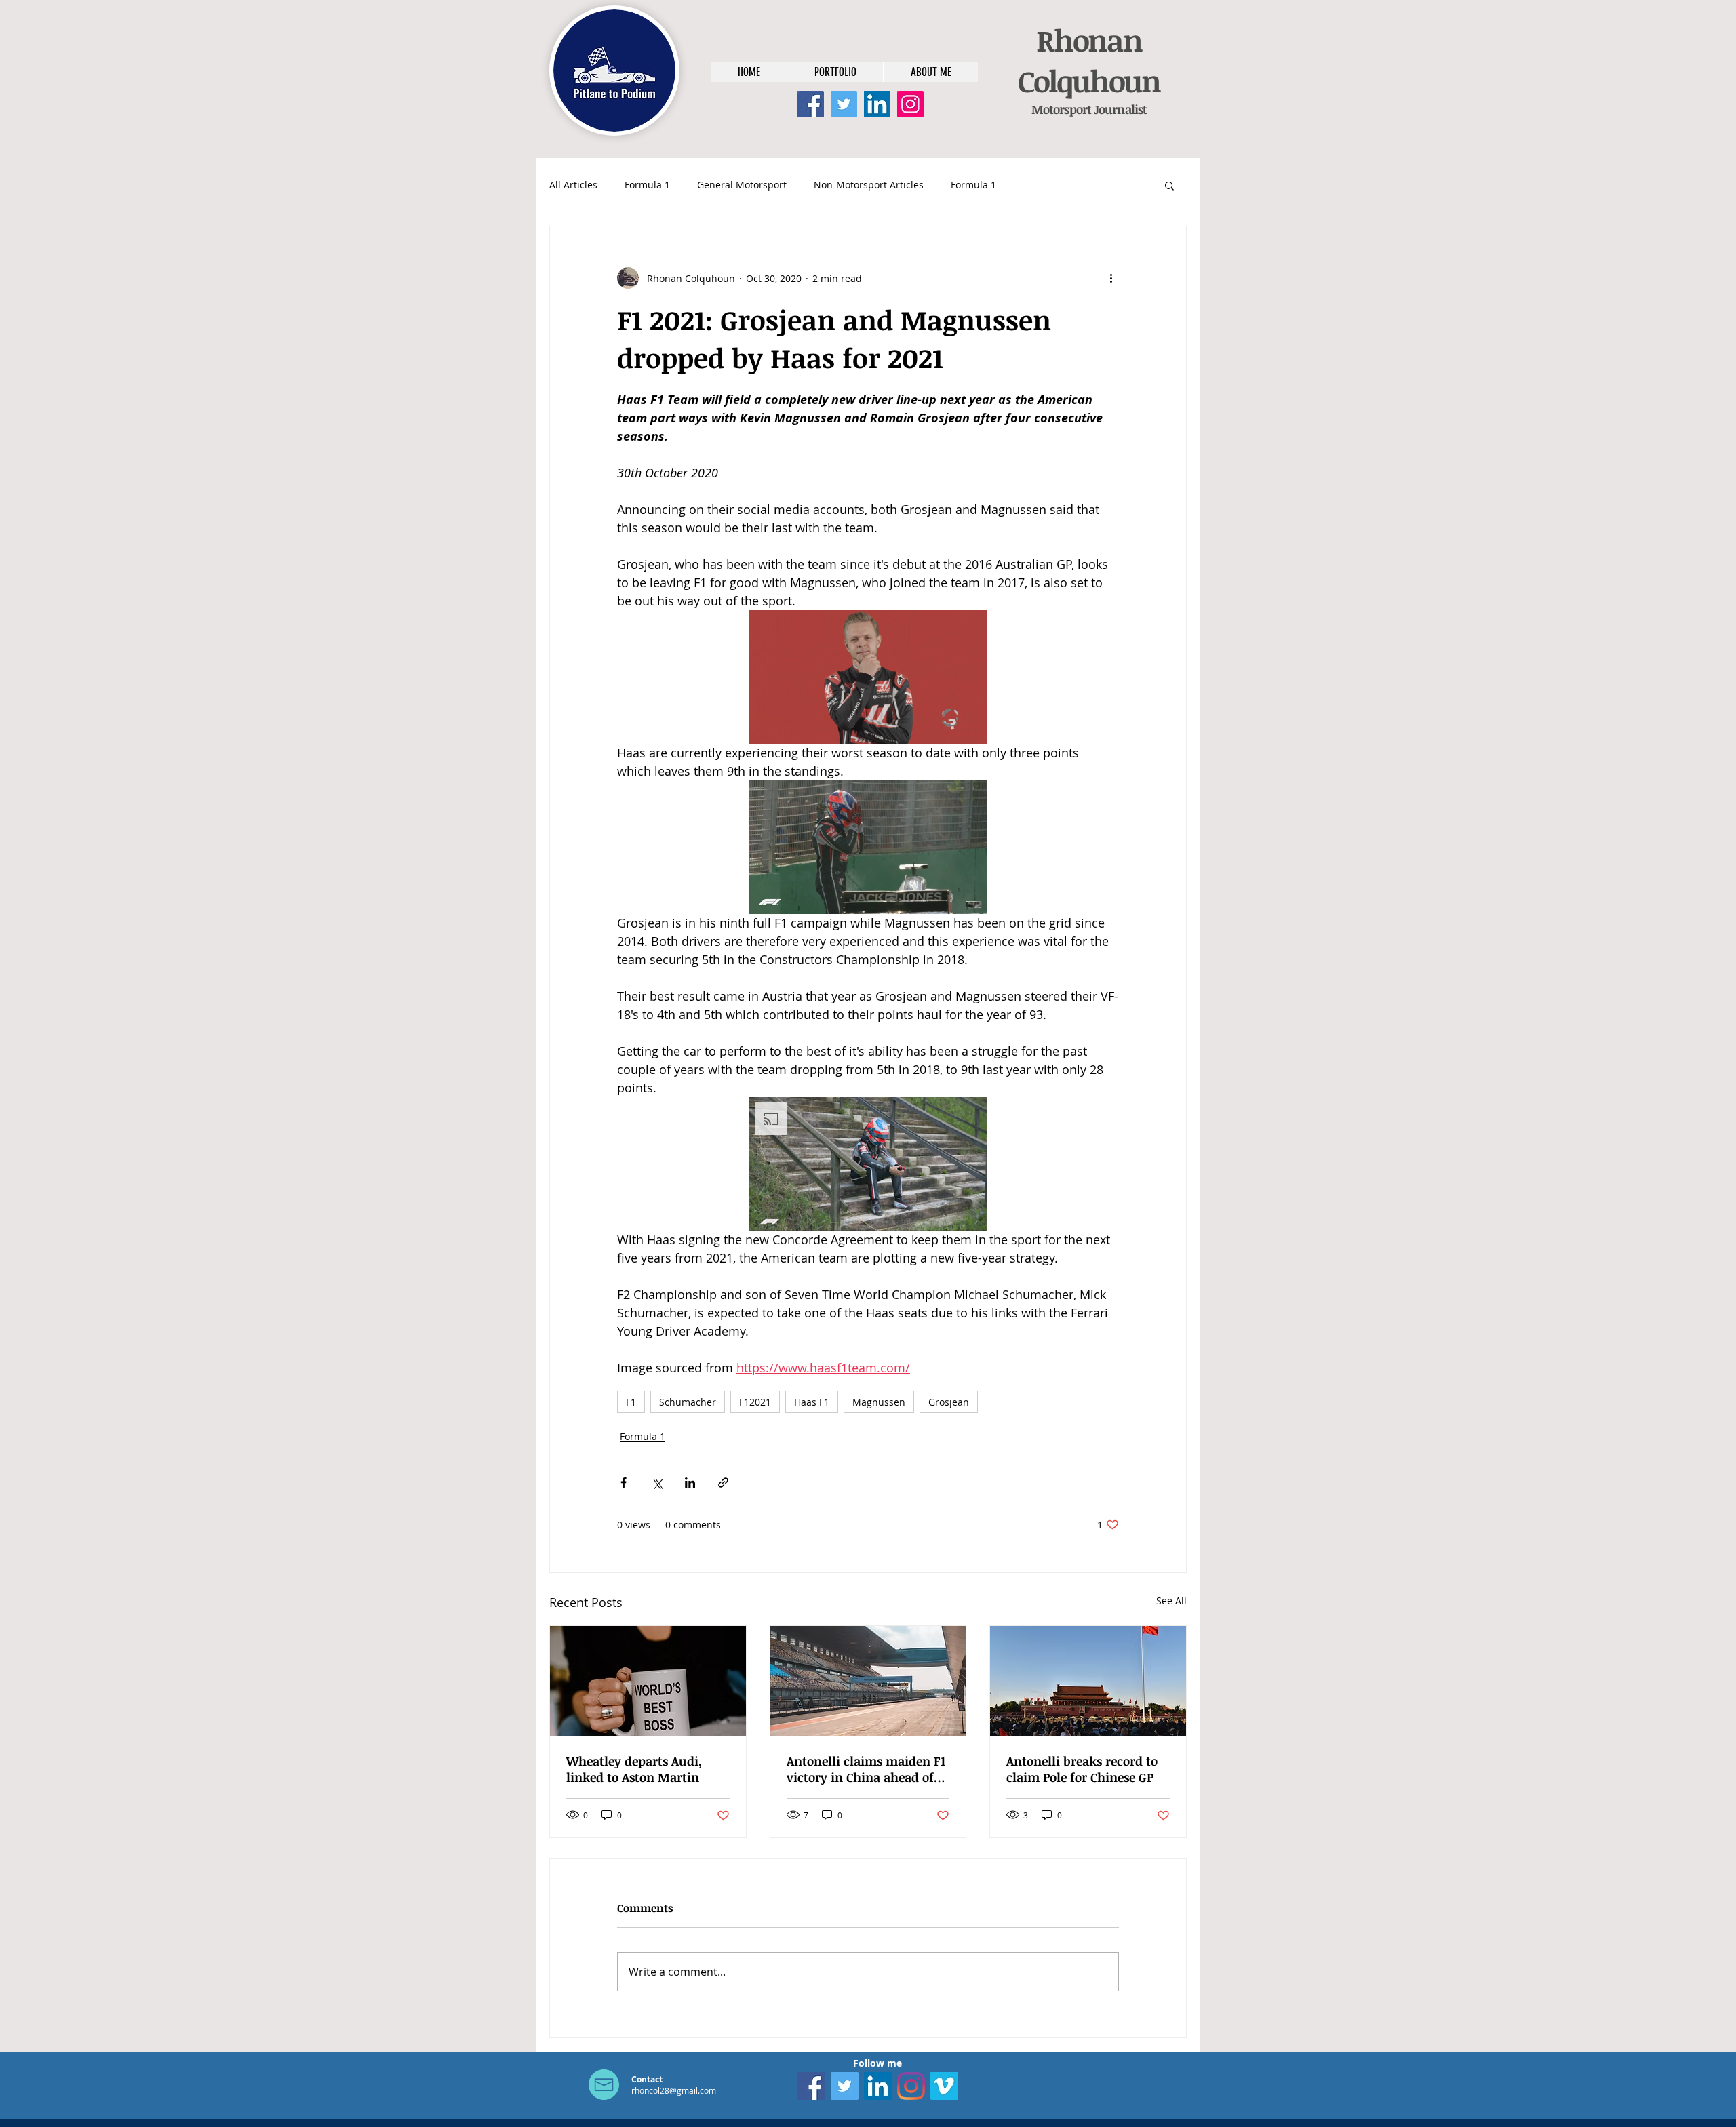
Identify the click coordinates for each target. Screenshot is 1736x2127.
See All (1171, 1601)
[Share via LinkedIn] (690, 1483)
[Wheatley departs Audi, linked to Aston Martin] (648, 1681)
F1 (631, 1402)
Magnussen (879, 1402)
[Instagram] (910, 104)
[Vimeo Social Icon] (944, 2086)
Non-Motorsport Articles (869, 185)
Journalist (1119, 109)
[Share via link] (723, 1483)
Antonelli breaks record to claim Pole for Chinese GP (1082, 1769)
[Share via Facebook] (624, 1483)
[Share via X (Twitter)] (657, 1483)
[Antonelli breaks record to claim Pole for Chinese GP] (1088, 1681)
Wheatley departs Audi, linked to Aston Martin (634, 1769)
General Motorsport (742, 185)
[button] (1169, 185)
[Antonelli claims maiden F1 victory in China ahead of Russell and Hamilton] (868, 1681)
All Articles (573, 185)
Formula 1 (647, 185)
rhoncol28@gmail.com (674, 2090)
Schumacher (688, 1402)
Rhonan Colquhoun (1089, 60)
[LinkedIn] (877, 104)
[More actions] (1111, 278)
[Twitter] (844, 104)
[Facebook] (811, 104)
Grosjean (949, 1402)
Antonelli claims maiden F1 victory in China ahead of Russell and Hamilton (866, 1769)
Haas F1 (812, 1402)
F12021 (755, 1402)
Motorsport (1061, 109)
